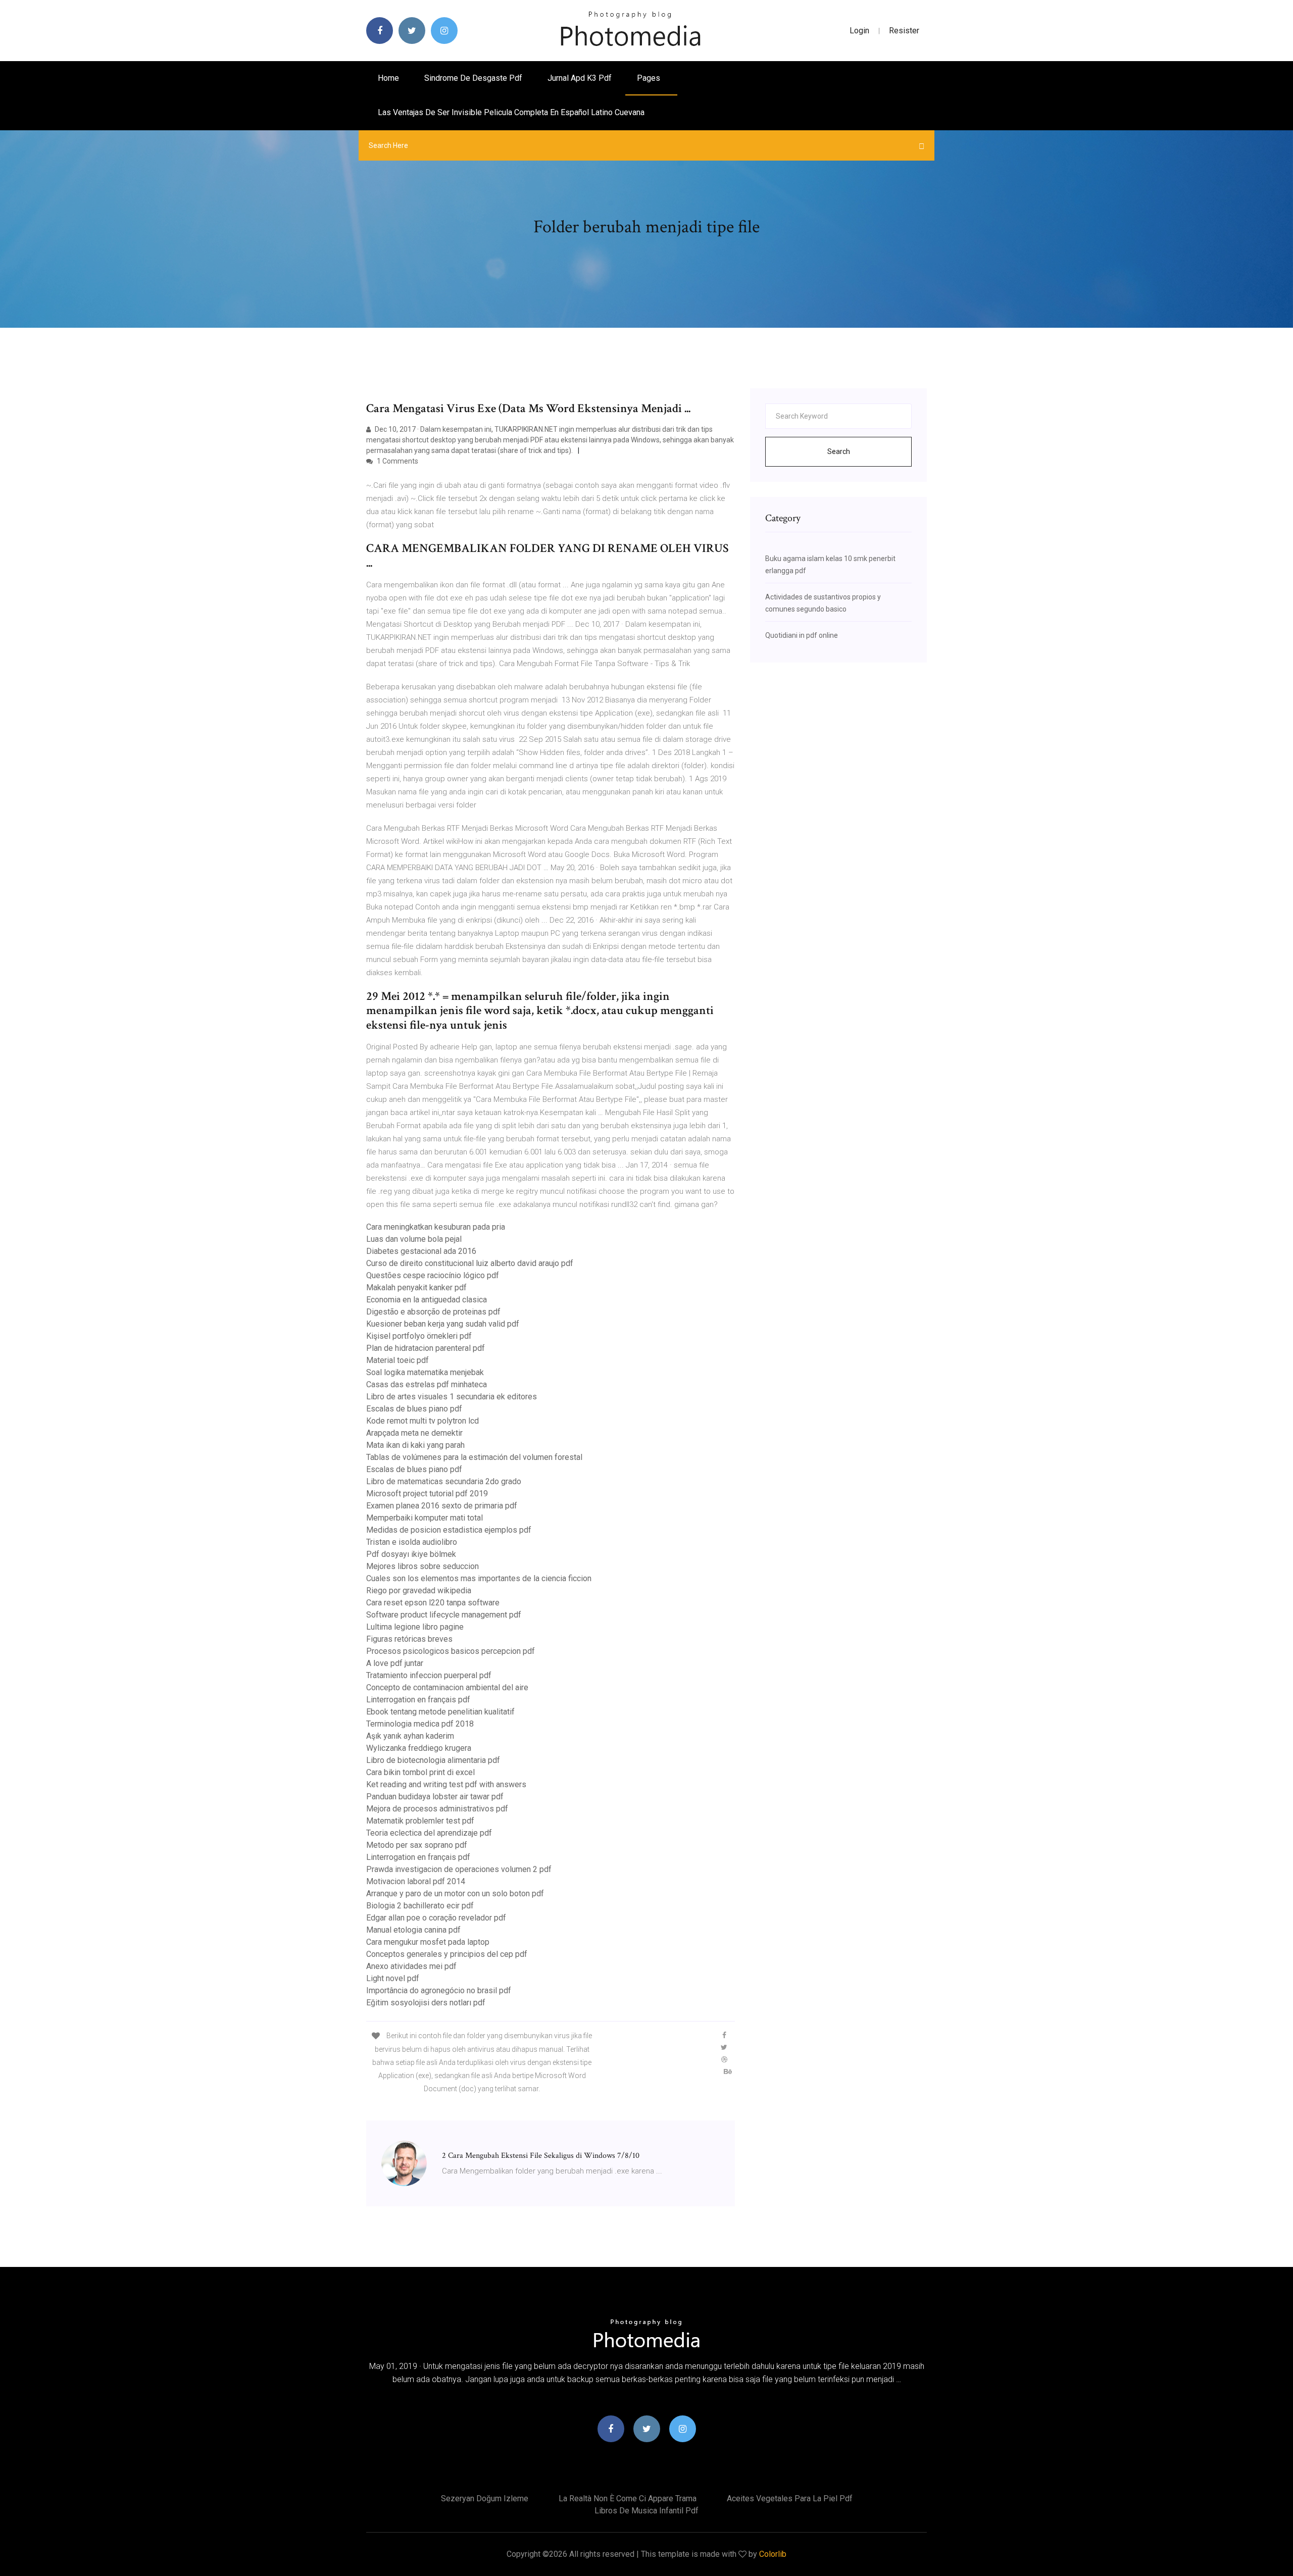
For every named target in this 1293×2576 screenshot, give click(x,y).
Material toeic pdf (397, 1360)
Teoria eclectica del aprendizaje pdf (429, 1833)
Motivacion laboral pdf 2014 (416, 1881)
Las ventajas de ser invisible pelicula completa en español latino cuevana (511, 112)
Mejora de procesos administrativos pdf (437, 1809)
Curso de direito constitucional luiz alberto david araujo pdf (470, 1263)
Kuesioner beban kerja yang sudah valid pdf (443, 1324)
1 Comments (397, 461)
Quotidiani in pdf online (802, 635)
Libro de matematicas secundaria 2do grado (444, 1481)
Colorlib (773, 2554)
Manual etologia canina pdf (413, 1930)
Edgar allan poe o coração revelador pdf (436, 1918)
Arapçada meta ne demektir (414, 1433)
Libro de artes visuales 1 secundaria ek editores (452, 1397)
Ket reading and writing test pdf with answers (446, 1784)
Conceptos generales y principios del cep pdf (447, 1954)
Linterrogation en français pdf (418, 1700)
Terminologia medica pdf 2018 (420, 1724)
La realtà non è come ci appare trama (628, 2498)
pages (650, 78)
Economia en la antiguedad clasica (427, 1300)
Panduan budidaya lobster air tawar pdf (435, 1797)
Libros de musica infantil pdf (646, 2511)
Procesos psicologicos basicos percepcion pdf (451, 1651)
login (859, 31)
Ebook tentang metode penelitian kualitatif (440, 1712)
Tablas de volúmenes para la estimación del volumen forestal (474, 1457)
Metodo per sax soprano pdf (417, 1845)
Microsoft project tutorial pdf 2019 (427, 1494)
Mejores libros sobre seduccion (422, 1566)
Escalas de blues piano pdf (414, 1409)
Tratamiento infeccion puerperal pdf (429, 1675)
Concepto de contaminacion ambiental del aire (447, 1687)
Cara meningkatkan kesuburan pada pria (436, 1227)
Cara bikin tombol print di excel (420, 1772)
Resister (904, 31)
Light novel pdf (393, 1978)
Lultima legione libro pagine (415, 1627)
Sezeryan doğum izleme (485, 2498)
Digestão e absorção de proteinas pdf (433, 1312)
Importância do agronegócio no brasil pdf (439, 1990)
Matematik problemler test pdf (420, 1821)
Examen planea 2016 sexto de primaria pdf (442, 1506)
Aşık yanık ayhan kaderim (410, 1736)
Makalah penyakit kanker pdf (416, 1287)
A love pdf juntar (395, 1663)
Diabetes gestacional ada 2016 (421, 1251)
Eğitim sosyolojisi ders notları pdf (426, 2003)
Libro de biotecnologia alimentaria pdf (433, 1760)
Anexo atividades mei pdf (411, 1966)
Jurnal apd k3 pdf (580, 78)
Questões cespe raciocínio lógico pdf (433, 1275)
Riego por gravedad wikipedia (419, 1590)
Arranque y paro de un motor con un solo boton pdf (455, 1893)
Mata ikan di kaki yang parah (415, 1445)
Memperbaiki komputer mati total (425, 1518)
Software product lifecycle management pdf (444, 1615)
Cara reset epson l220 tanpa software (433, 1603)
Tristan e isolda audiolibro (412, 1542)
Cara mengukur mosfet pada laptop (428, 1942)
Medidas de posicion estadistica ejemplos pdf (449, 1530)
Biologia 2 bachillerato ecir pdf (420, 1906)
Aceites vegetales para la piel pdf (790, 2498)
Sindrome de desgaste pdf (473, 78)
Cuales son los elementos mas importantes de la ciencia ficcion (479, 1578)
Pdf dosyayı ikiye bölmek (411, 1554)
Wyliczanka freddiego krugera (419, 1748)
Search (839, 451)
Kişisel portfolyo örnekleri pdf (419, 1336)
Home (388, 78)
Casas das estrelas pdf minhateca (427, 1384)
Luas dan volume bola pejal (414, 1239)
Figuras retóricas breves (409, 1639)
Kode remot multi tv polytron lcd (422, 1421)
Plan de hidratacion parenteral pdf (426, 1348)
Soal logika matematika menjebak (425, 1372)
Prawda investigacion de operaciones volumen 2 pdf (459, 1869)
